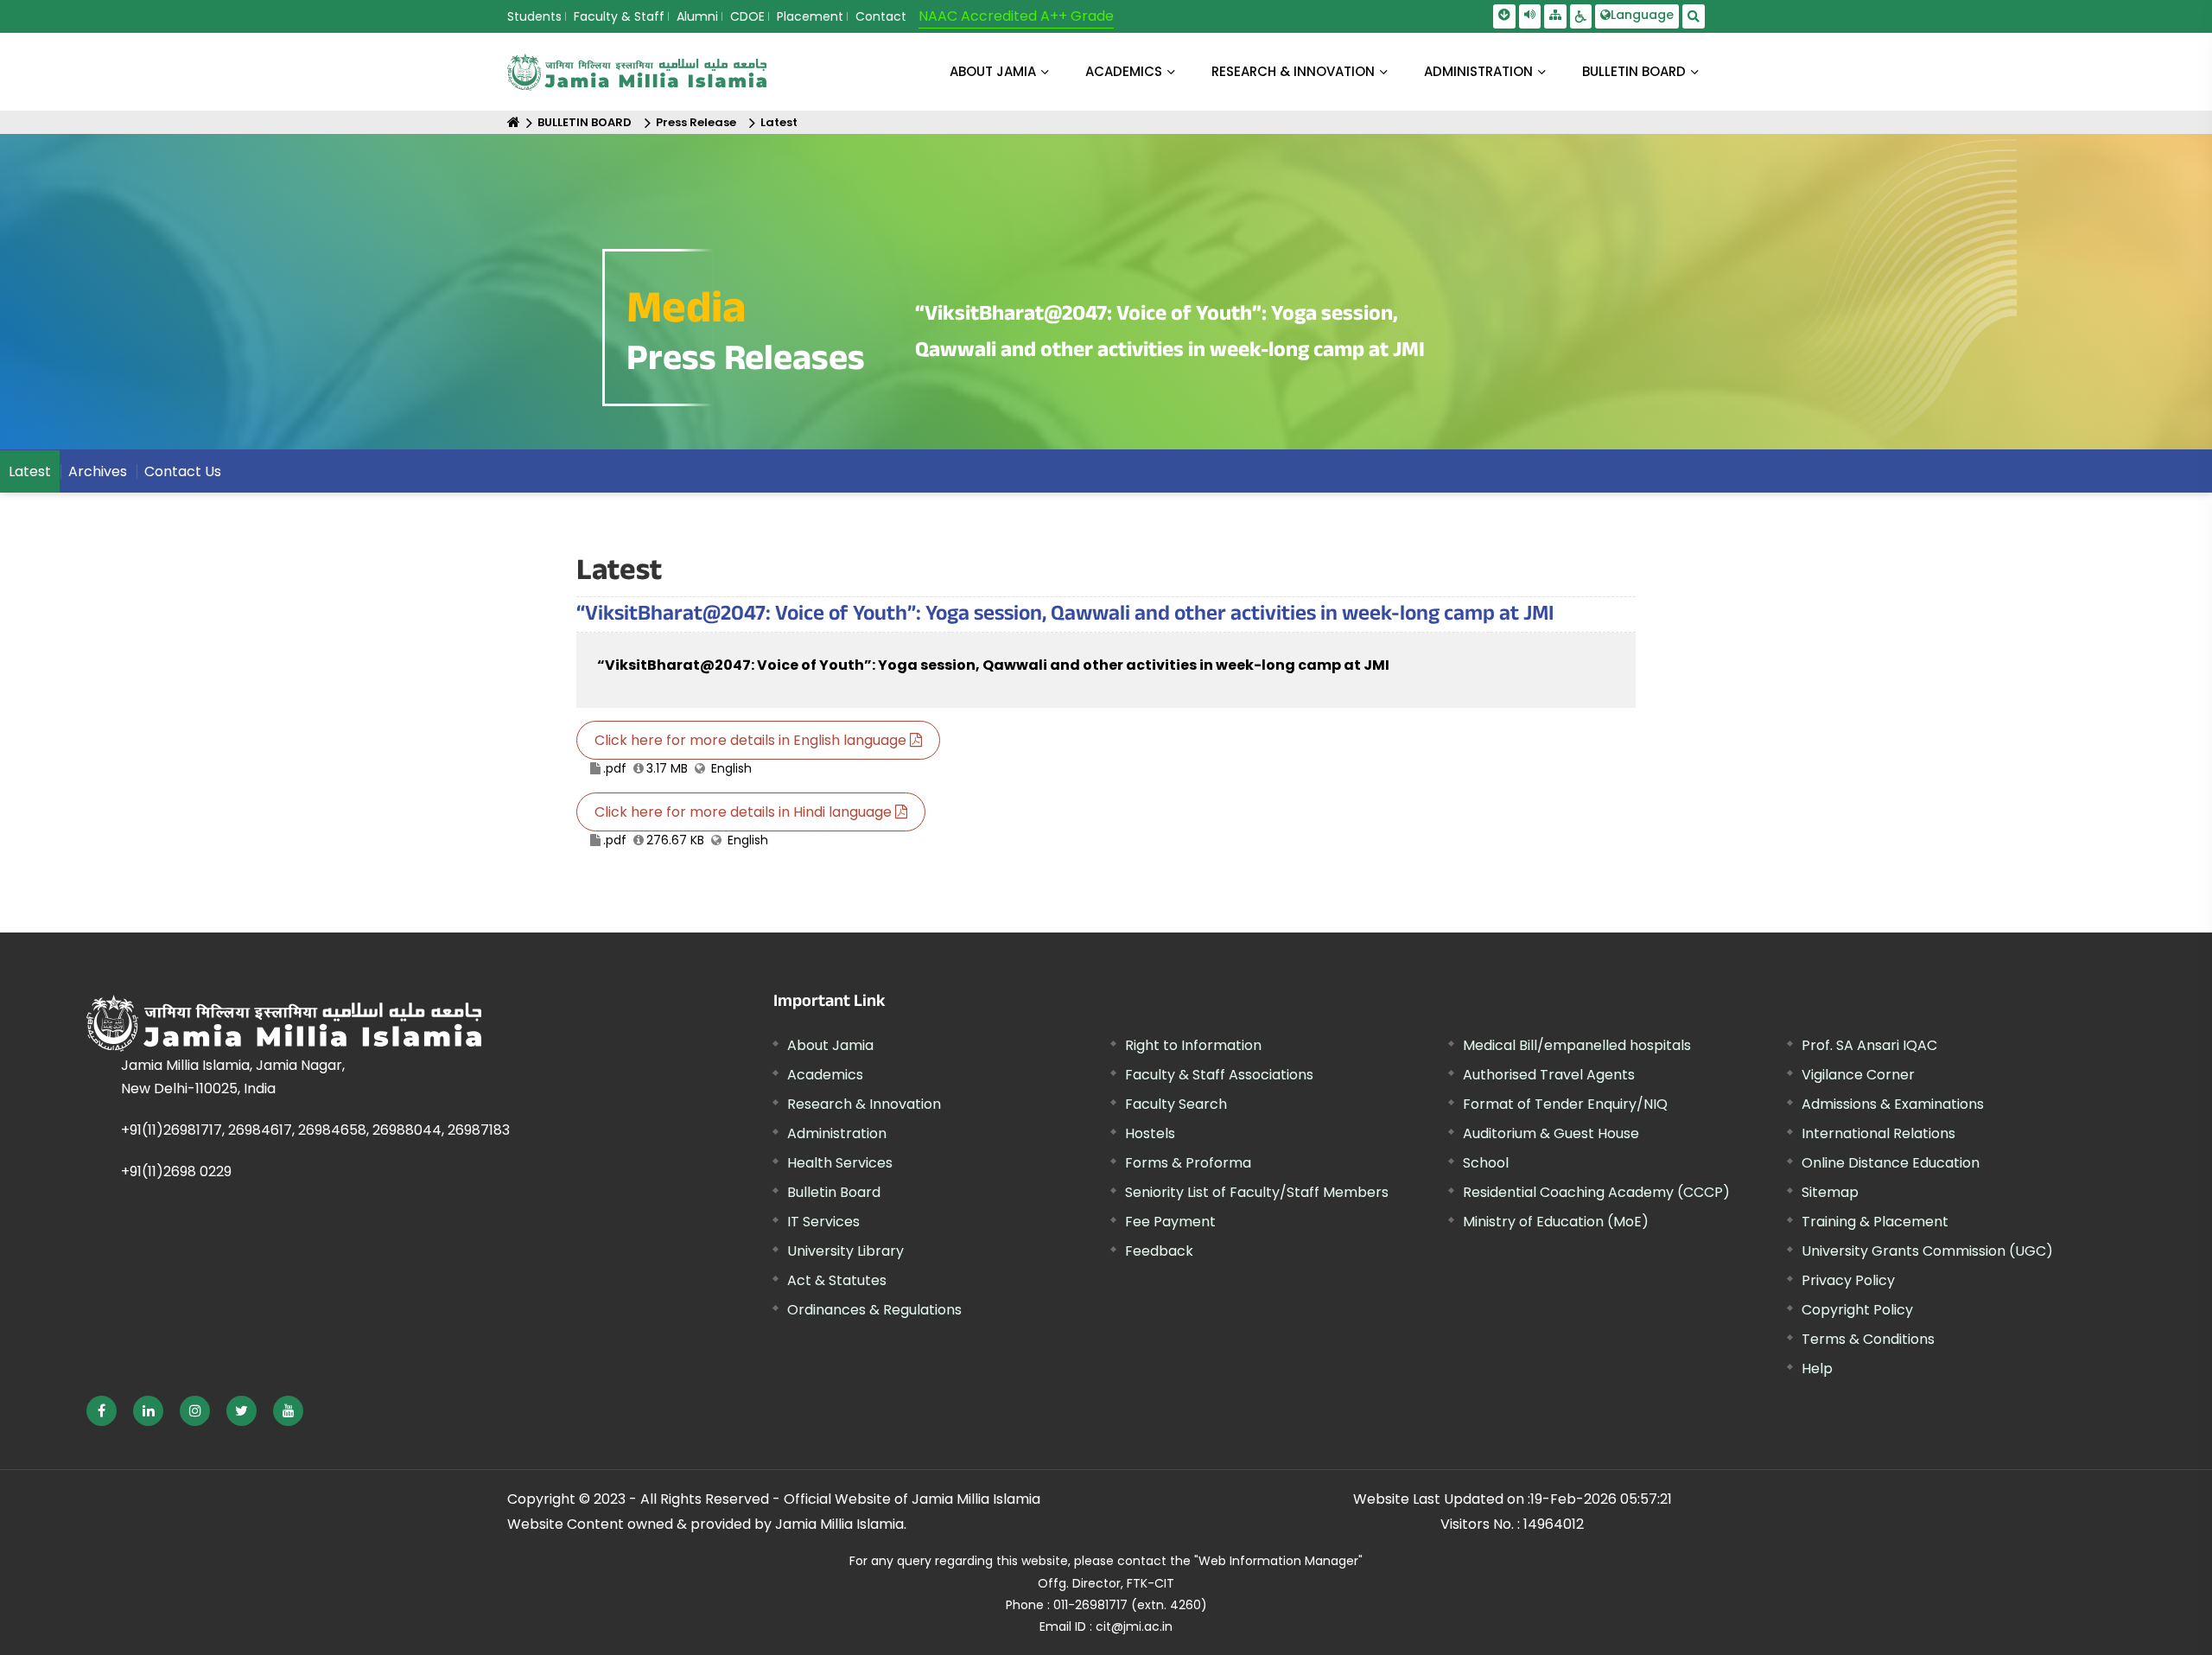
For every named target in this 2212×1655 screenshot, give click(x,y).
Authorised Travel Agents (1549, 1075)
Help (1817, 1369)
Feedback (1159, 1251)
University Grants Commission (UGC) (1927, 1251)
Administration (837, 1133)
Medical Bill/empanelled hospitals (1577, 1045)
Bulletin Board (834, 1192)
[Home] (514, 122)
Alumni (697, 16)
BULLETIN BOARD (1634, 71)
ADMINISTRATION (1478, 71)
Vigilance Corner (1858, 1075)
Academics (825, 1075)
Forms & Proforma (1188, 1163)
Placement (810, 16)
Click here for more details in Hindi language (745, 812)
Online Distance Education (1891, 1163)
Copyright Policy (1857, 1310)
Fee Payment (1170, 1222)
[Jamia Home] (336, 1023)
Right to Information (1193, 1045)
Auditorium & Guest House (1551, 1133)
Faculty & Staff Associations (1219, 1075)
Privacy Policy (1848, 1280)
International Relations (1878, 1133)
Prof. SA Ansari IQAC (1869, 1045)
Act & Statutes (837, 1280)
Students (534, 16)
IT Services (823, 1222)
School (1486, 1163)
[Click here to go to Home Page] (637, 72)
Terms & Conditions (1868, 1339)
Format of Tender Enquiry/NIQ (1565, 1104)
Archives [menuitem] (98, 471)
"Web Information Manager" (1278, 1561)
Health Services (840, 1163)
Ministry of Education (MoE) (1556, 1222)
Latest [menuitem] (30, 471)
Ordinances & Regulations (874, 1310)
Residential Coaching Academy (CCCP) (1596, 1192)
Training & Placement (1875, 1222)
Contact (881, 16)
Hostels (1150, 1133)
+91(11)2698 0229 (176, 1171)
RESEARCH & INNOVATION (1293, 71)
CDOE (747, 16)
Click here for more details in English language (752, 740)
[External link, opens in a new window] (102, 1411)
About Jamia (993, 71)
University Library (845, 1251)
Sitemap (1830, 1192)
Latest (779, 122)
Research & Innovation (864, 1104)
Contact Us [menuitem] (183, 471)
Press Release (696, 122)
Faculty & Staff (619, 16)
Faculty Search (1176, 1104)
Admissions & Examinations (1893, 1104)
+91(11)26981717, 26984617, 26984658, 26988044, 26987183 (315, 1130)
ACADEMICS (1124, 71)
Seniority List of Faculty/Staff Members (1257, 1192)
